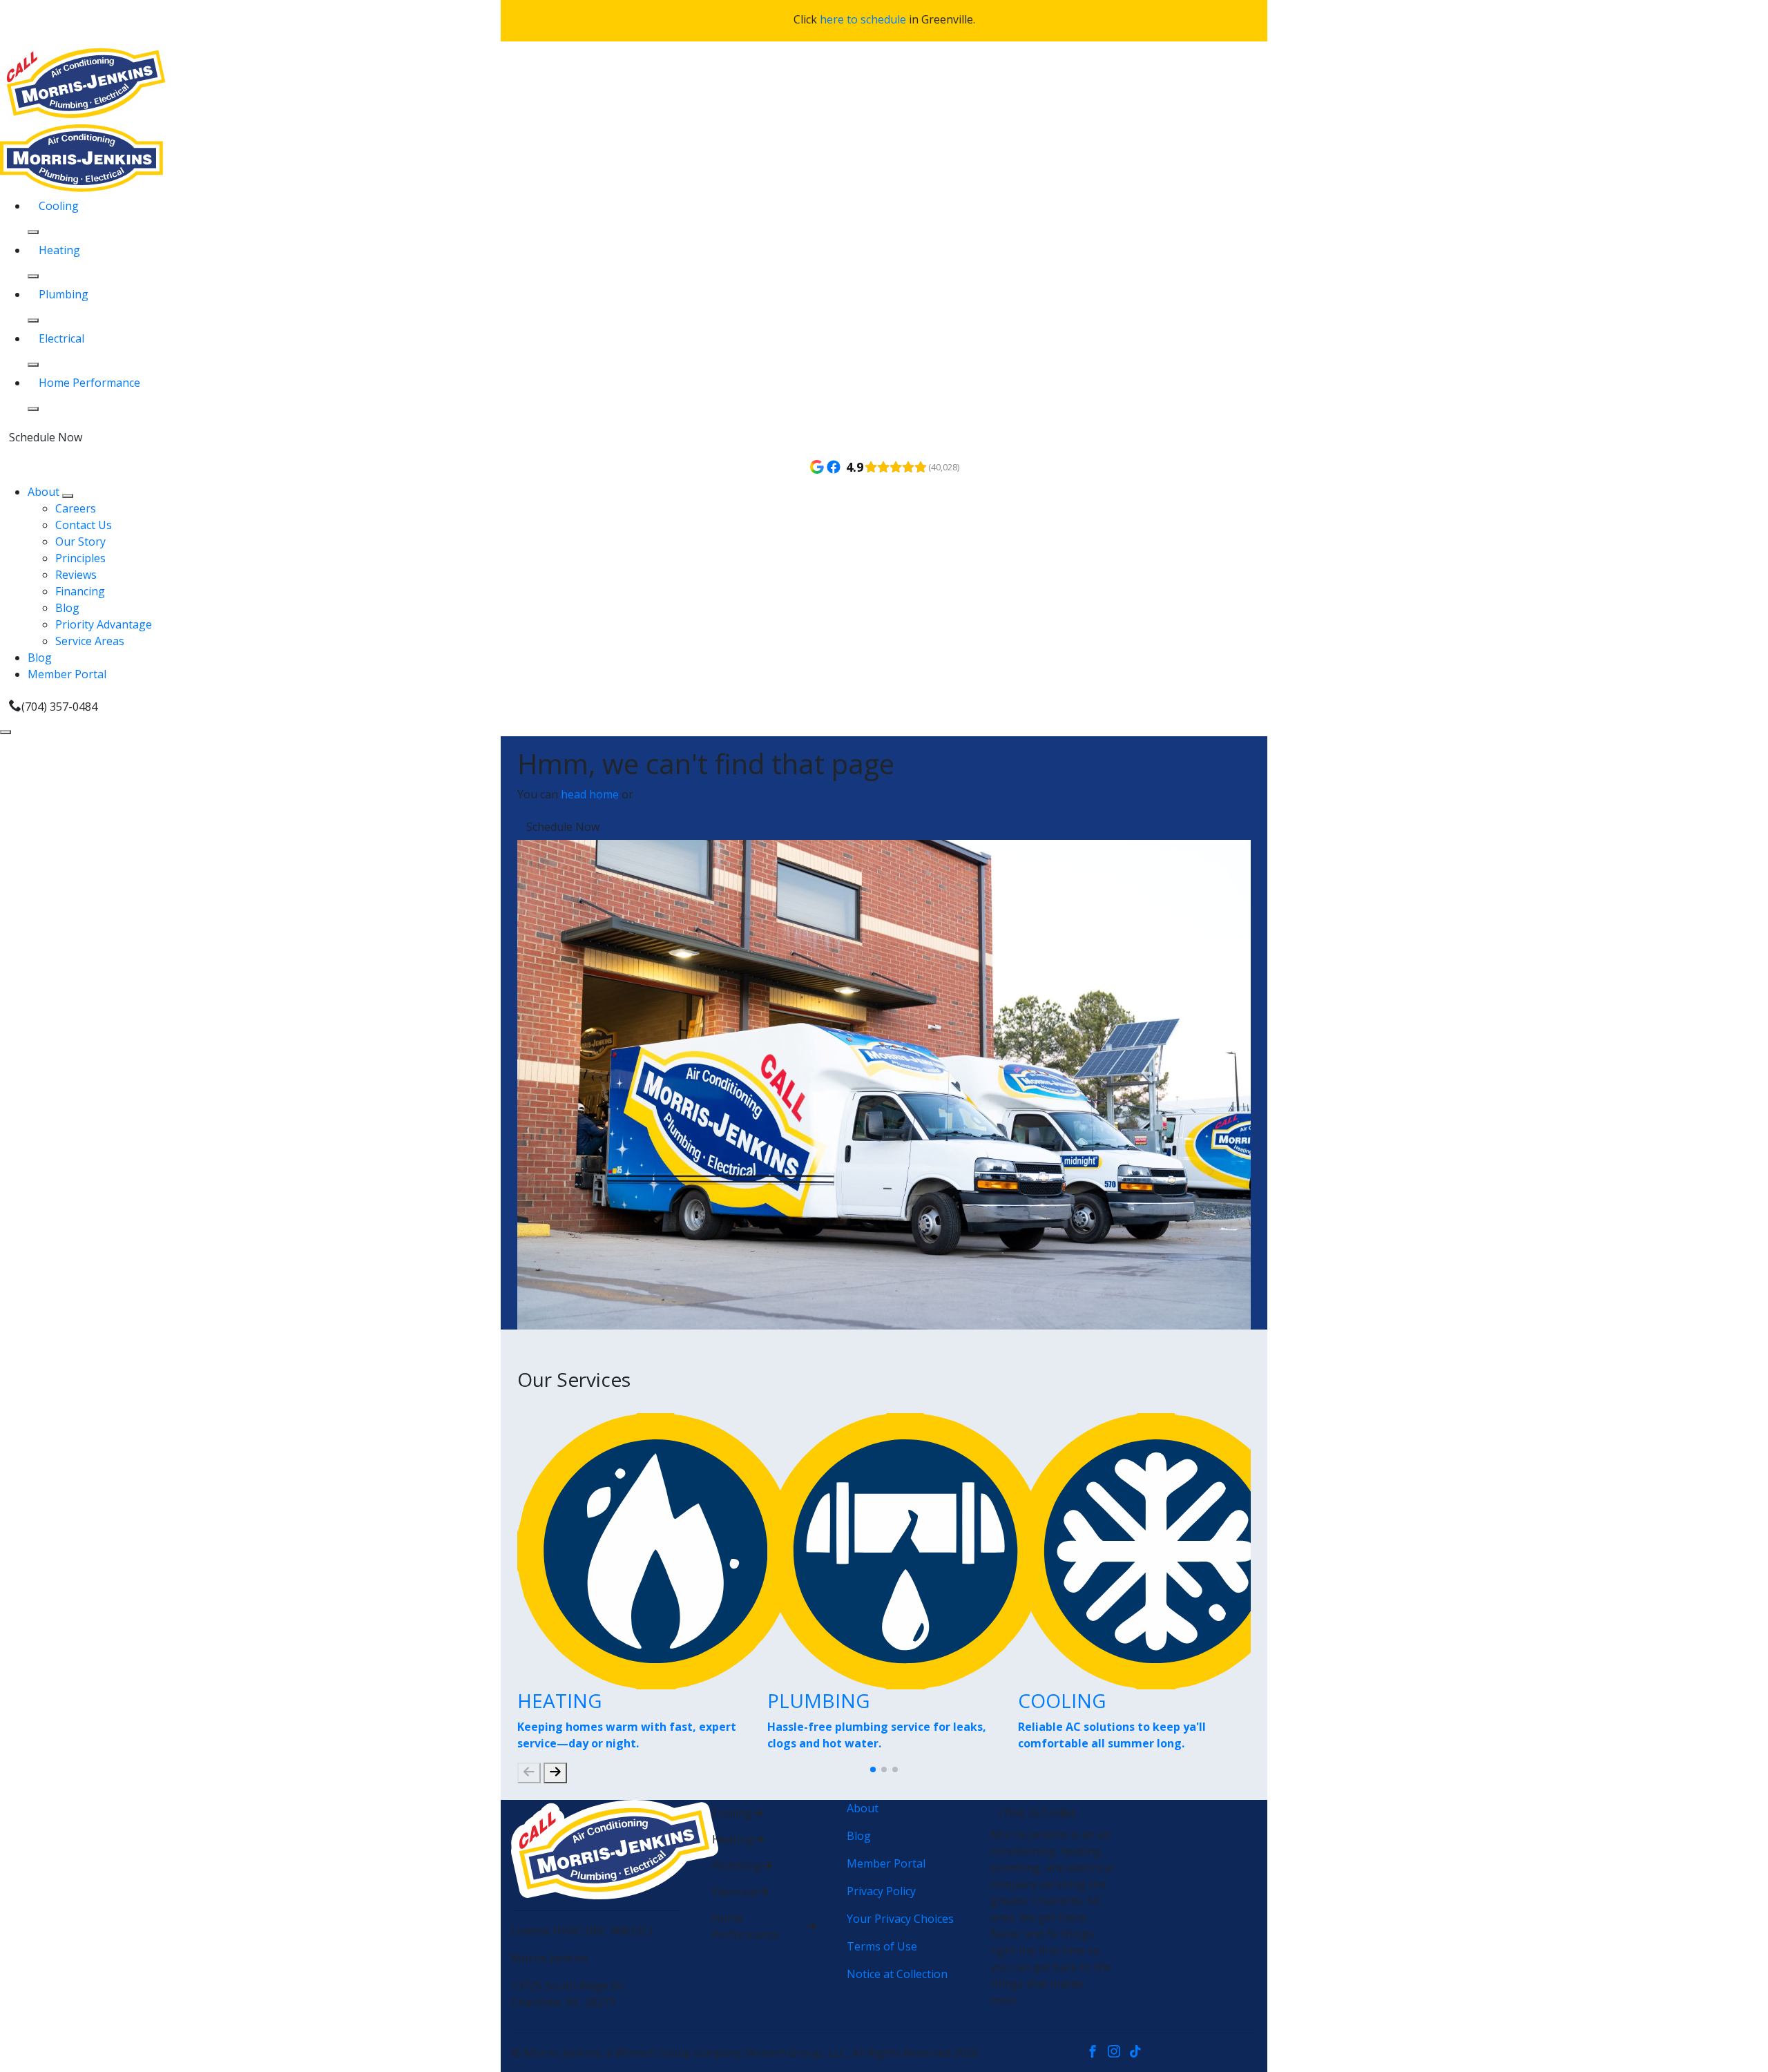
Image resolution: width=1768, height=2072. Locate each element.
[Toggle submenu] (68, 496)
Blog (67, 608)
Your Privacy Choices (900, 1919)
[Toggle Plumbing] (33, 320)
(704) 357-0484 (59, 707)
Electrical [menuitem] (61, 338)
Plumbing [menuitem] (64, 294)
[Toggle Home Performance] (33, 409)
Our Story (80, 541)
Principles (80, 558)
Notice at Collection (897, 1974)
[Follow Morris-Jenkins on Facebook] (1097, 2053)
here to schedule (863, 19)
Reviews (76, 575)
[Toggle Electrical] (33, 365)
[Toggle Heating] (33, 276)
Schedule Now (46, 437)
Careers (76, 508)
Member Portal (67, 674)
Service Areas (90, 641)
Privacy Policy (881, 1891)
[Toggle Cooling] (33, 232)
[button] (873, 1769)
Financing (80, 591)
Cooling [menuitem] (59, 206)
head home (590, 794)
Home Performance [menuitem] (89, 383)
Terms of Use (882, 1946)
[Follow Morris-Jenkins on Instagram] (1118, 2053)
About (45, 492)
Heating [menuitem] (59, 250)
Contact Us (84, 525)
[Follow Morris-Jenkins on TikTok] (1138, 2053)
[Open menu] (6, 732)
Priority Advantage (104, 624)
